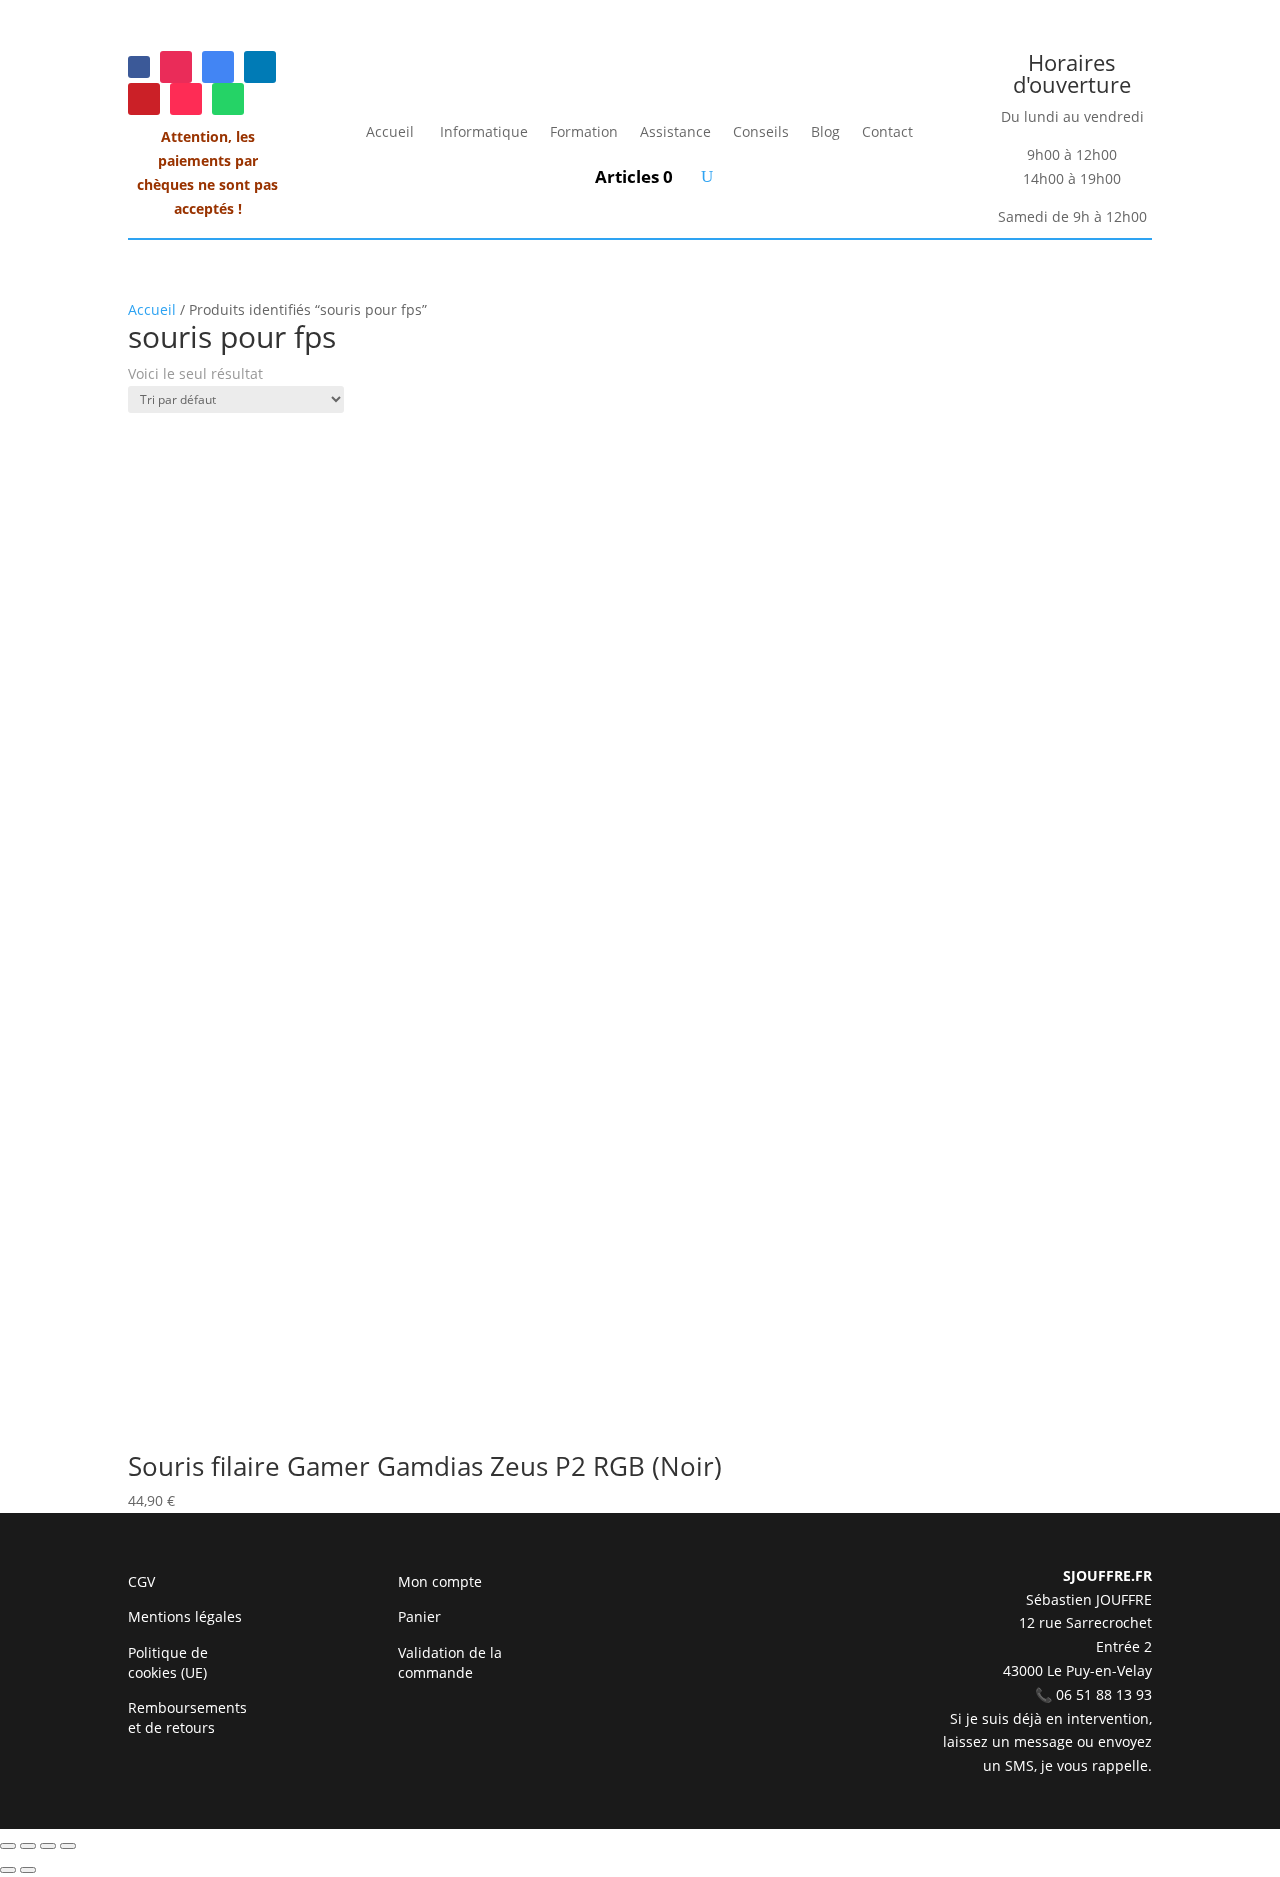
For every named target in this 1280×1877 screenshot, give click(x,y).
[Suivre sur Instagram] (176, 67)
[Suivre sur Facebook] (139, 67)
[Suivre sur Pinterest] (144, 99)
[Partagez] (48, 1846)
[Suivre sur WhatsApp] (228, 99)
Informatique (484, 131)
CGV (141, 1581)
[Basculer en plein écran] (28, 1846)
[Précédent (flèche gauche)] (8, 1870)
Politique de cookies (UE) (168, 1662)
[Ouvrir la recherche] (707, 176)
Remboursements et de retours (187, 1717)
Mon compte (440, 1581)
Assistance (675, 131)
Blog (825, 131)
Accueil (392, 131)
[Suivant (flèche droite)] (28, 1870)
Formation (584, 131)
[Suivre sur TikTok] (186, 99)
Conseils (761, 131)
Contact (887, 131)
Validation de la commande (450, 1662)
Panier (419, 1616)
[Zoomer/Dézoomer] (8, 1846)
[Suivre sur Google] (218, 67)
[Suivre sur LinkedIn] (260, 67)
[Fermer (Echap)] (68, 1846)
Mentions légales (185, 1616)
